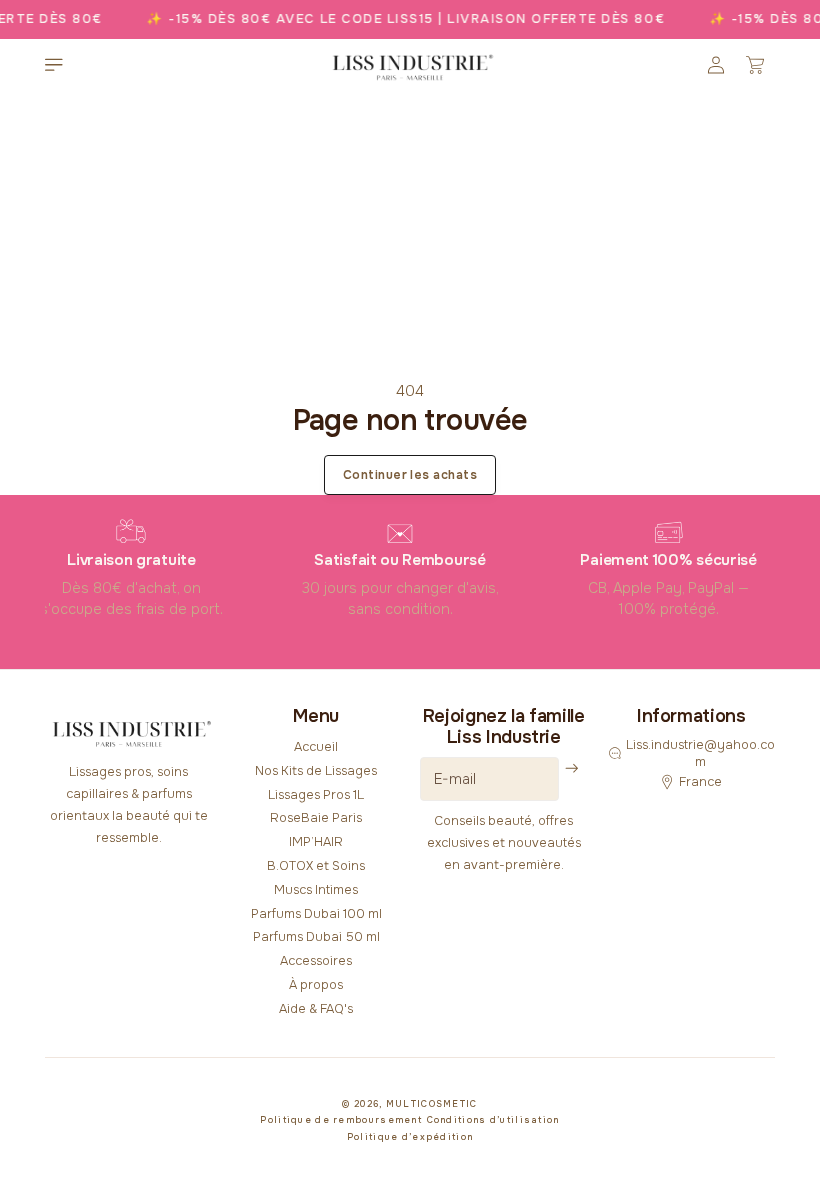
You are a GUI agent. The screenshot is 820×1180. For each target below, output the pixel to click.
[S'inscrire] (572, 768)
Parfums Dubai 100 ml (316, 914)
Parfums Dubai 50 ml (316, 937)
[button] (54, 65)
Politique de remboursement (341, 1120)
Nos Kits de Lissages (316, 771)
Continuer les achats (410, 475)
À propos (316, 985)
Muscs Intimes (316, 890)
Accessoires (316, 961)
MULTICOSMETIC (432, 1104)
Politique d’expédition (410, 1137)
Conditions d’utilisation (493, 1120)
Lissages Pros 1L (316, 795)
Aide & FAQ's (316, 1009)
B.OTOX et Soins (316, 866)
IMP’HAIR (316, 842)
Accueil (316, 747)
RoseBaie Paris (316, 818)
